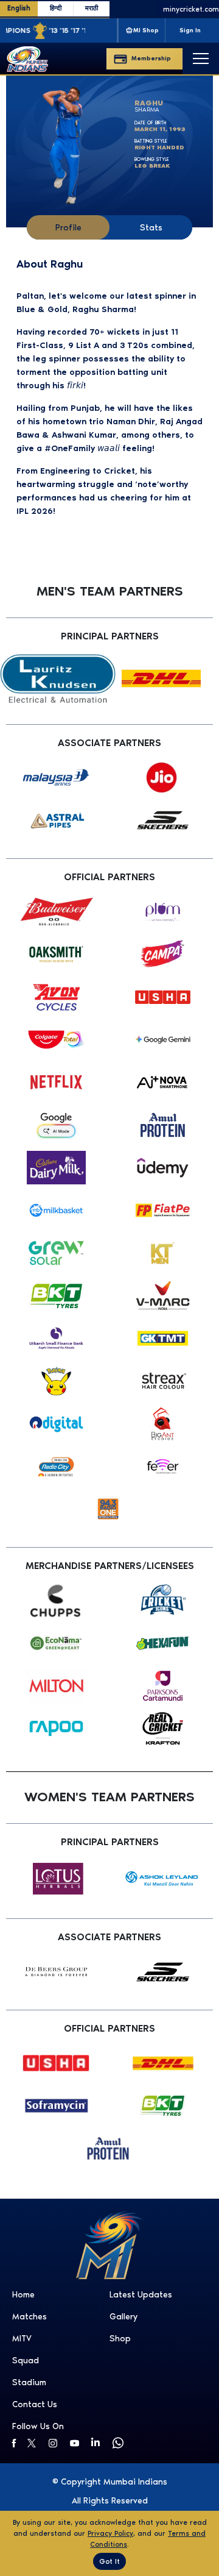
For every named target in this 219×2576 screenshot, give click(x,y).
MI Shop (146, 30)
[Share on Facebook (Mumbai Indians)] (14, 2443)
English (19, 8)
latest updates (141, 2295)
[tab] (68, 227)
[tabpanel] (109, 386)
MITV (22, 2339)
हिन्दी (56, 8)
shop (120, 2339)
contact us (35, 2404)
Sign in (190, 30)
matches (30, 2317)
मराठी (92, 8)
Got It (109, 2561)
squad (26, 2361)
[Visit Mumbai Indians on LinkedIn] (99, 2442)
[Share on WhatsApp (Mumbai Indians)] (120, 2443)
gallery (123, 2317)
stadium (29, 2382)
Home (23, 2295)
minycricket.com (180, 9)
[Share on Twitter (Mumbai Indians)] (35, 2443)
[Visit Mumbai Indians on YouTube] (78, 2443)
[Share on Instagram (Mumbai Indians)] (56, 2443)
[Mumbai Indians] (27, 59)
